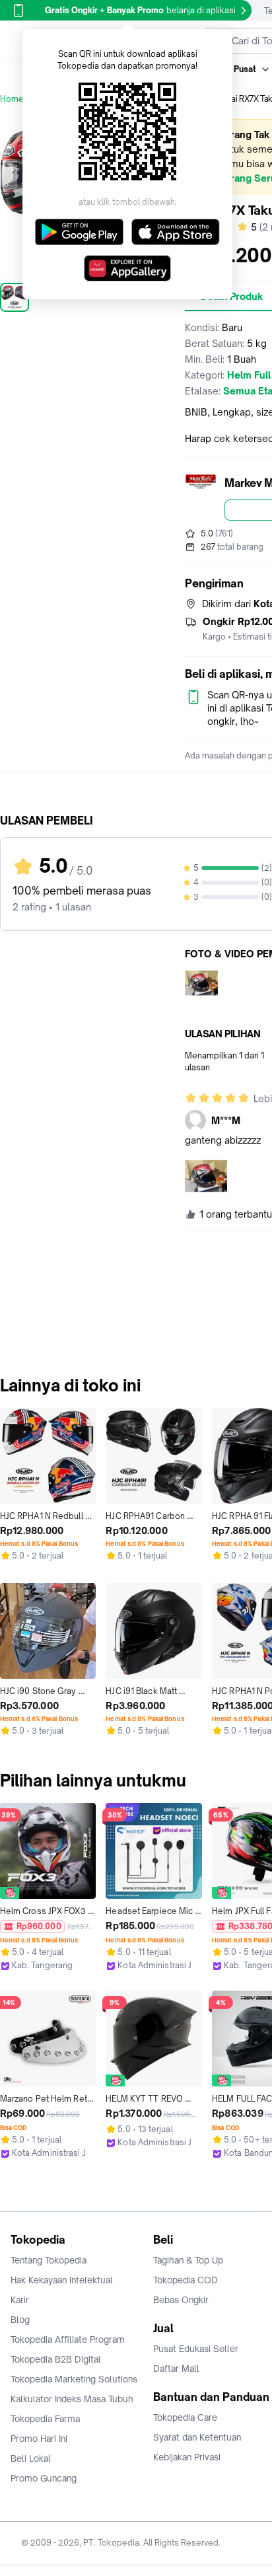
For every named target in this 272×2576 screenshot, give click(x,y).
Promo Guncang (44, 2478)
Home (12, 99)
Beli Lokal (31, 2458)
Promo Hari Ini (39, 2439)
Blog (20, 2320)
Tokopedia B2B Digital (56, 2359)
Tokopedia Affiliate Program (68, 2339)
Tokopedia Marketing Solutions (74, 2379)
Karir (20, 2300)
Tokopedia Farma (45, 2419)
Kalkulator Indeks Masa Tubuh (72, 2399)
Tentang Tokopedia (49, 2260)
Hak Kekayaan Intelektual (62, 2280)
